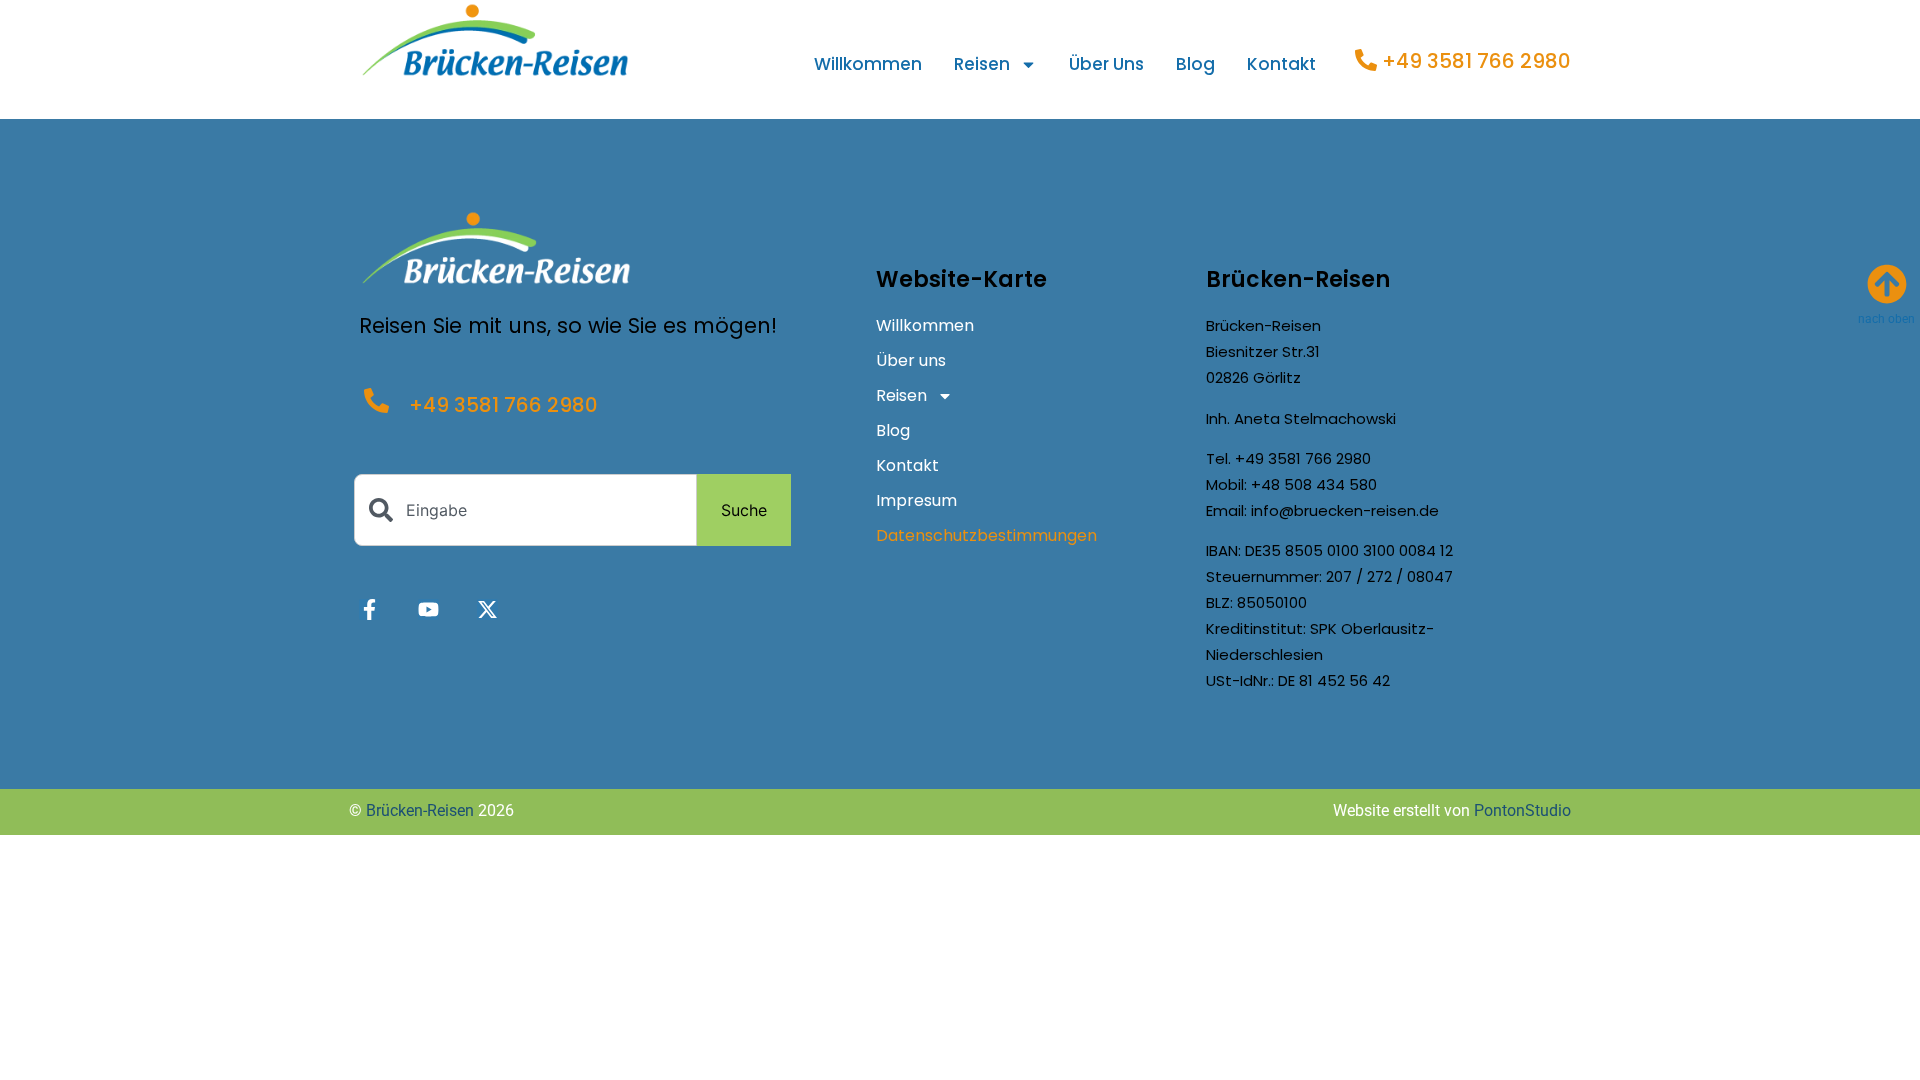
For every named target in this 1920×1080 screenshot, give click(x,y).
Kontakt (1281, 64)
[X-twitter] (487, 609)
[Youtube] (428, 609)
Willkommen (868, 64)
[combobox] (525, 510)
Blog (1195, 64)
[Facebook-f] (369, 609)
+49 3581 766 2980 (1476, 61)
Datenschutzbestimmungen (986, 535)
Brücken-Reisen (420, 810)
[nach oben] (1887, 284)
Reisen (982, 64)
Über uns (1106, 64)
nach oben (1886, 319)
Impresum (916, 500)
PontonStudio (1522, 810)
